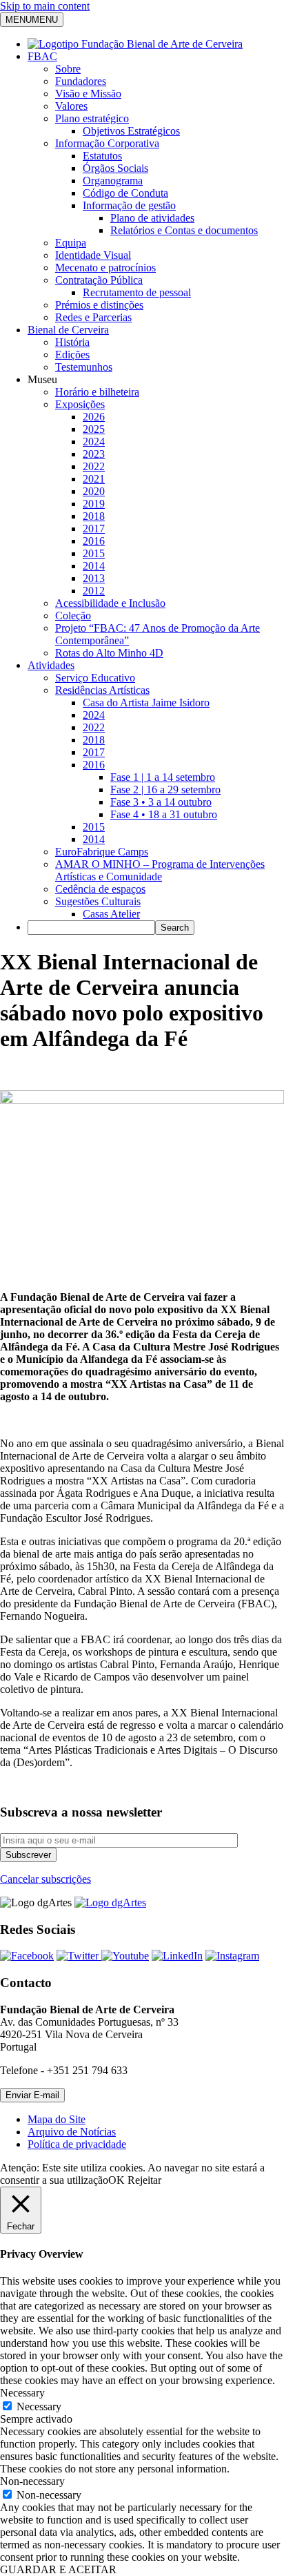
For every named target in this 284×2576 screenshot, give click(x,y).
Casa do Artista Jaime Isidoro (146, 703)
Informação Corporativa (107, 143)
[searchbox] (91, 928)
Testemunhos (84, 367)
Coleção (73, 616)
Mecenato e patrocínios (105, 268)
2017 (94, 529)
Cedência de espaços (100, 889)
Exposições (80, 404)
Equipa (71, 243)
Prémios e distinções (99, 305)
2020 (94, 491)
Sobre (68, 69)
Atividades (51, 665)
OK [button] (116, 2180)
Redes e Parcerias (93, 317)
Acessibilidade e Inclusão (110, 603)
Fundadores (81, 81)
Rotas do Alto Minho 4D (109, 653)
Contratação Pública (99, 280)
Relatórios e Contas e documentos (184, 230)
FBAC (42, 56)
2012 (94, 591)
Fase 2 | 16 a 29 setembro (165, 790)
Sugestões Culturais (98, 901)
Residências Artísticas (102, 690)
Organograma (113, 181)
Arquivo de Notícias (72, 2132)
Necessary (39, 2406)
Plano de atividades (152, 218)
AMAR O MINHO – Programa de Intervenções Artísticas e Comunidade (160, 870)
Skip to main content (45, 6)
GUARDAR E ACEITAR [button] (58, 2569)
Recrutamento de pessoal (137, 292)
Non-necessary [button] (32, 2481)
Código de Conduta (125, 193)
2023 (94, 454)
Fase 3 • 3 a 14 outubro (161, 802)
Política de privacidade (77, 2144)
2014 (94, 566)
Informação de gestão (129, 205)
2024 (94, 442)
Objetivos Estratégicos (131, 131)
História (72, 342)
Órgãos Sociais (115, 168)
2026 (94, 417)
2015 (94, 553)
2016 (94, 541)
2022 (94, 466)
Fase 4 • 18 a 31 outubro (164, 814)
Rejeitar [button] (144, 2180)
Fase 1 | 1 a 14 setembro (163, 777)
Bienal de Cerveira (68, 330)
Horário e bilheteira (97, 392)
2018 (94, 516)
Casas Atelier (111, 914)
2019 (94, 504)
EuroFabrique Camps (102, 852)
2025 (94, 429)
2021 (94, 479)
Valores (71, 106)
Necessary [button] (22, 2393)
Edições (72, 355)
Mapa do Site (57, 2119)
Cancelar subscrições (45, 1879)
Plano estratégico (92, 118)
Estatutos (102, 156)
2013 (94, 578)
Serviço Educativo (95, 678)
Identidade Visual (93, 255)
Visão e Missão (88, 94)
